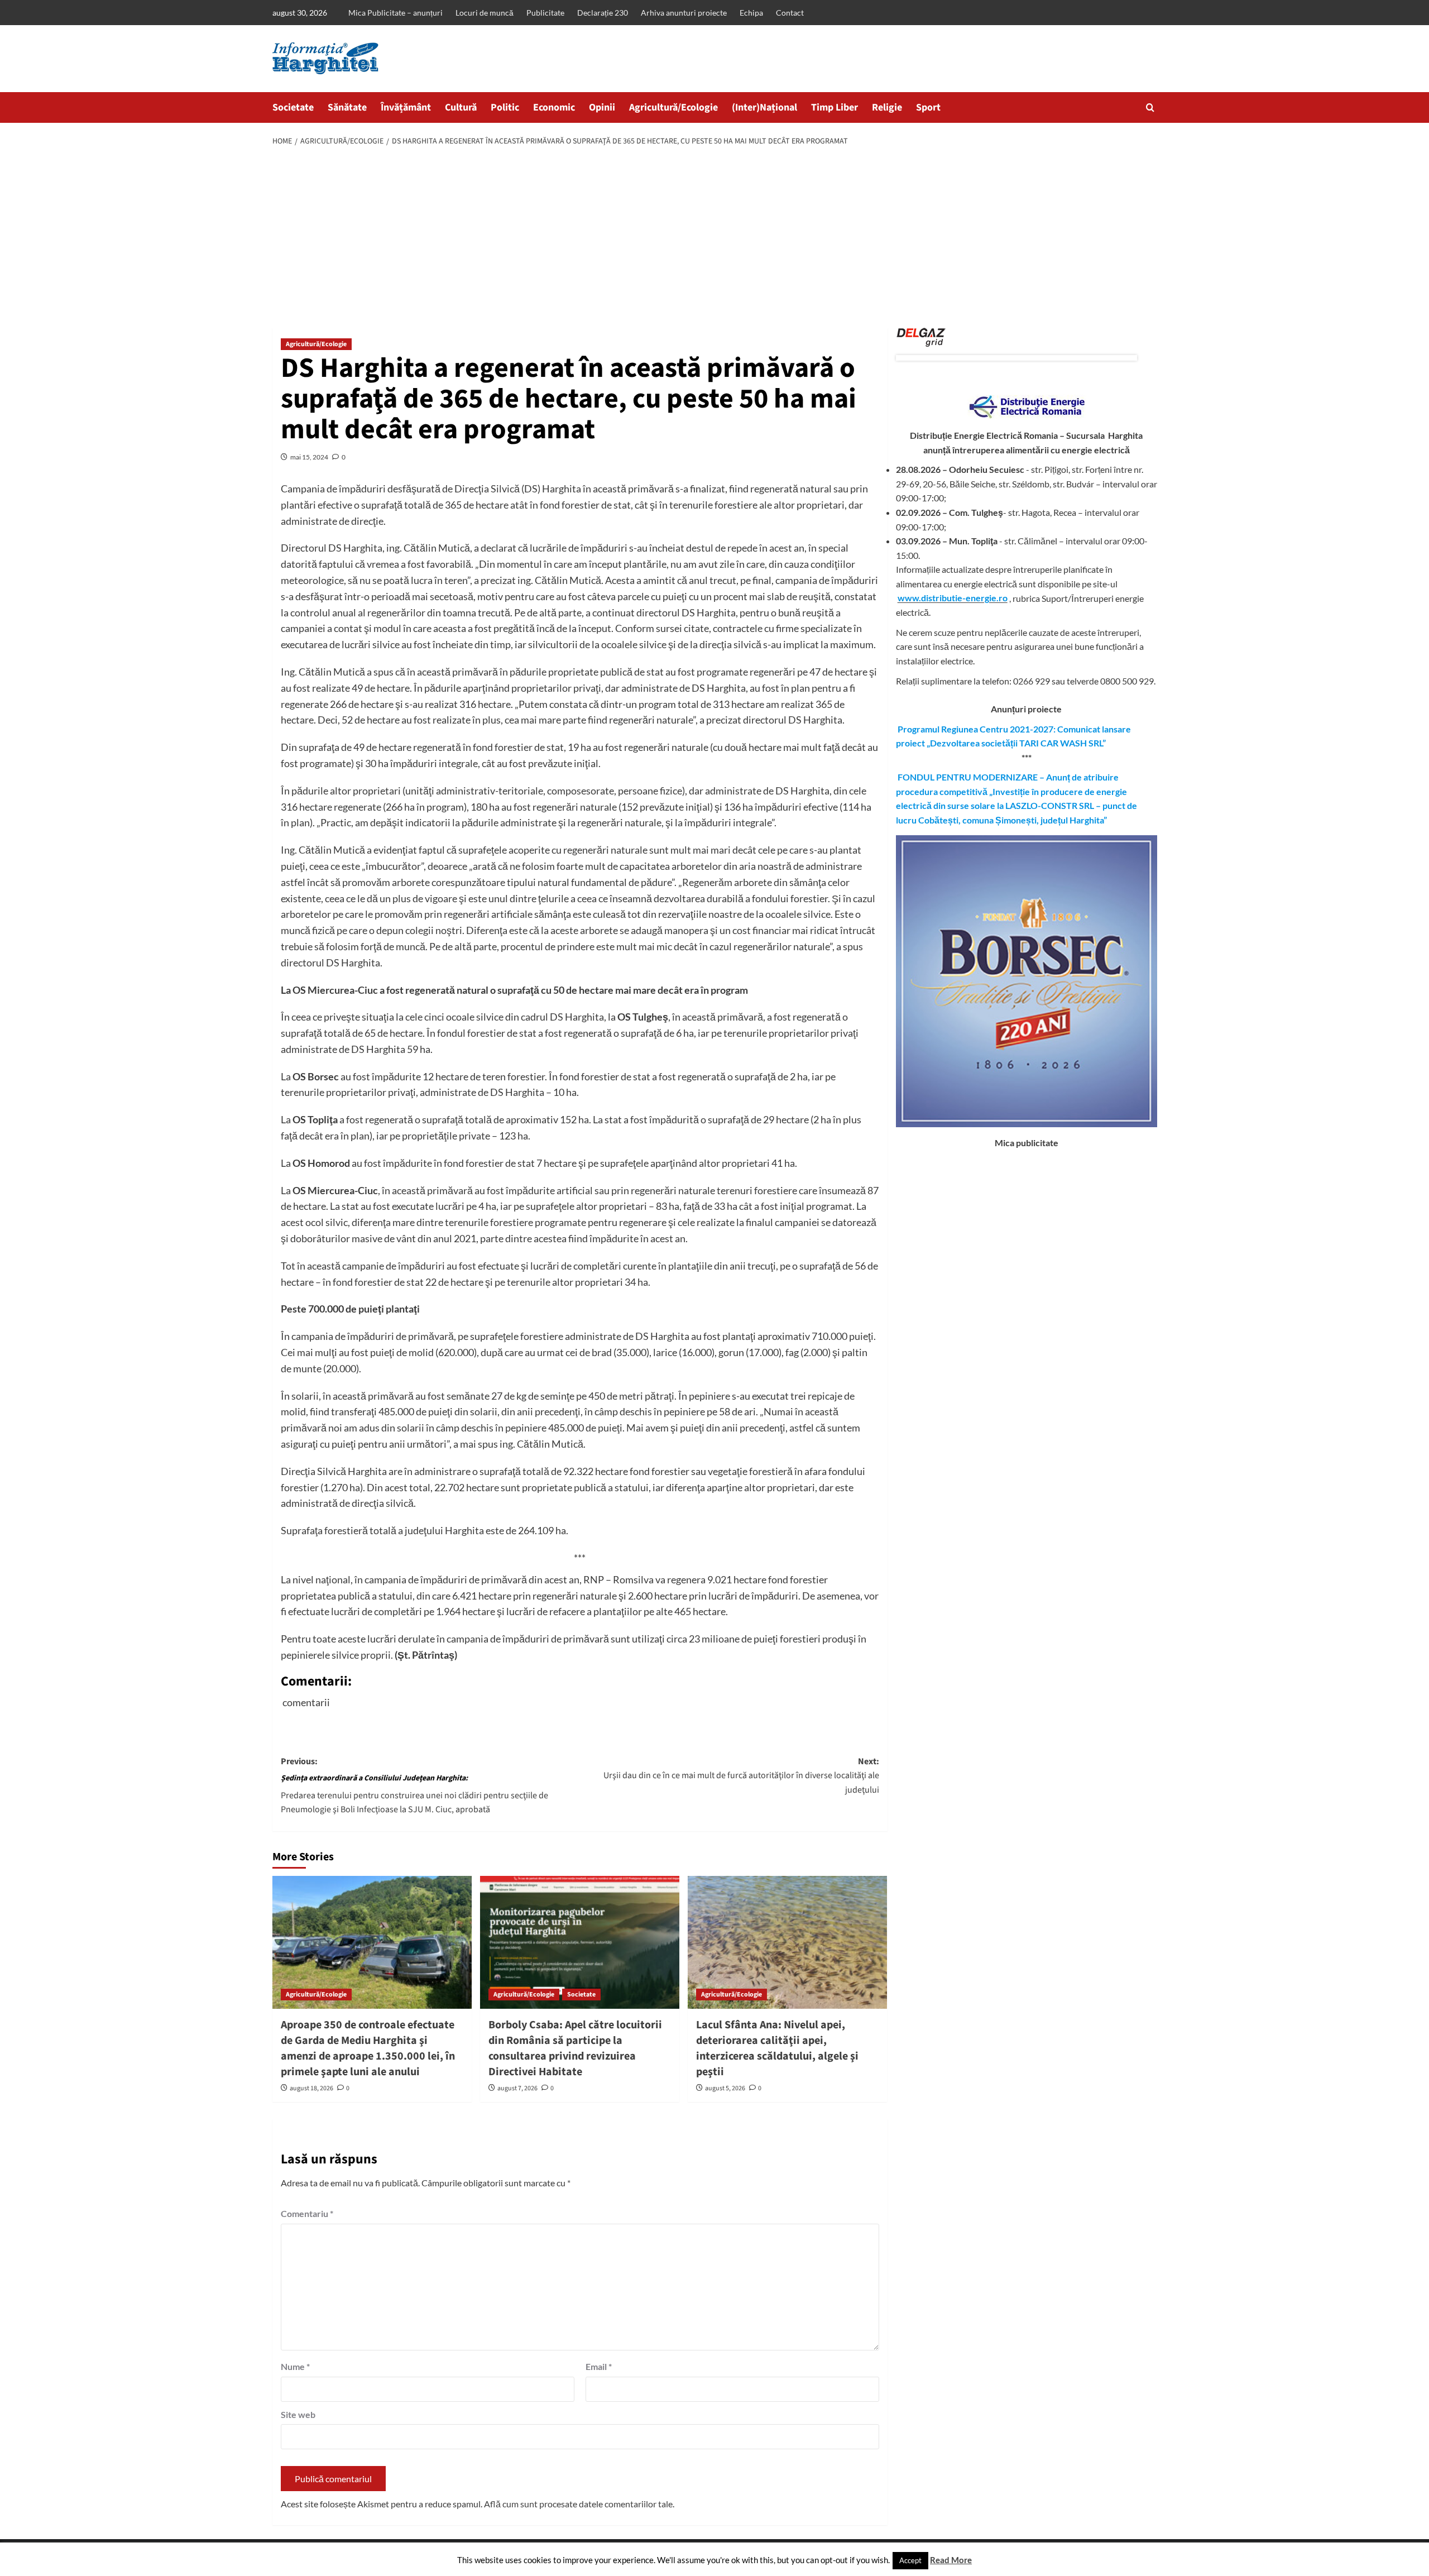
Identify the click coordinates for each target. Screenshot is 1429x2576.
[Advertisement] (714, 238)
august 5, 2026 (725, 2088)
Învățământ (406, 107)
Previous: (414, 1786)
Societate (293, 107)
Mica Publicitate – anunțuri (395, 13)
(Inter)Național (764, 107)
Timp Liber (835, 107)
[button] (1150, 107)
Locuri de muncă (485, 13)
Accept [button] (910, 2560)
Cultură (461, 107)
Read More (951, 2560)
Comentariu (307, 2213)
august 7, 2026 (517, 2088)
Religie (887, 107)
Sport (928, 107)
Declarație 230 (603, 13)
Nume (295, 2366)
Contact (790, 13)
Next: (741, 1776)
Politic (505, 107)
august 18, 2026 (311, 2088)
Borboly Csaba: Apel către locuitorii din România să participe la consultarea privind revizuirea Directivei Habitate (575, 2048)
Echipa (751, 13)
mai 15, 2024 (309, 457)
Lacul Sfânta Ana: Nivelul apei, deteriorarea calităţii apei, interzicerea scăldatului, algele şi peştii (777, 2048)
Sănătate (347, 107)
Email (599, 2366)
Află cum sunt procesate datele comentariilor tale (578, 2504)
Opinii (602, 107)
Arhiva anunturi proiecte (684, 13)
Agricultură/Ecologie (673, 107)
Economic (554, 107)
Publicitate (545, 13)
